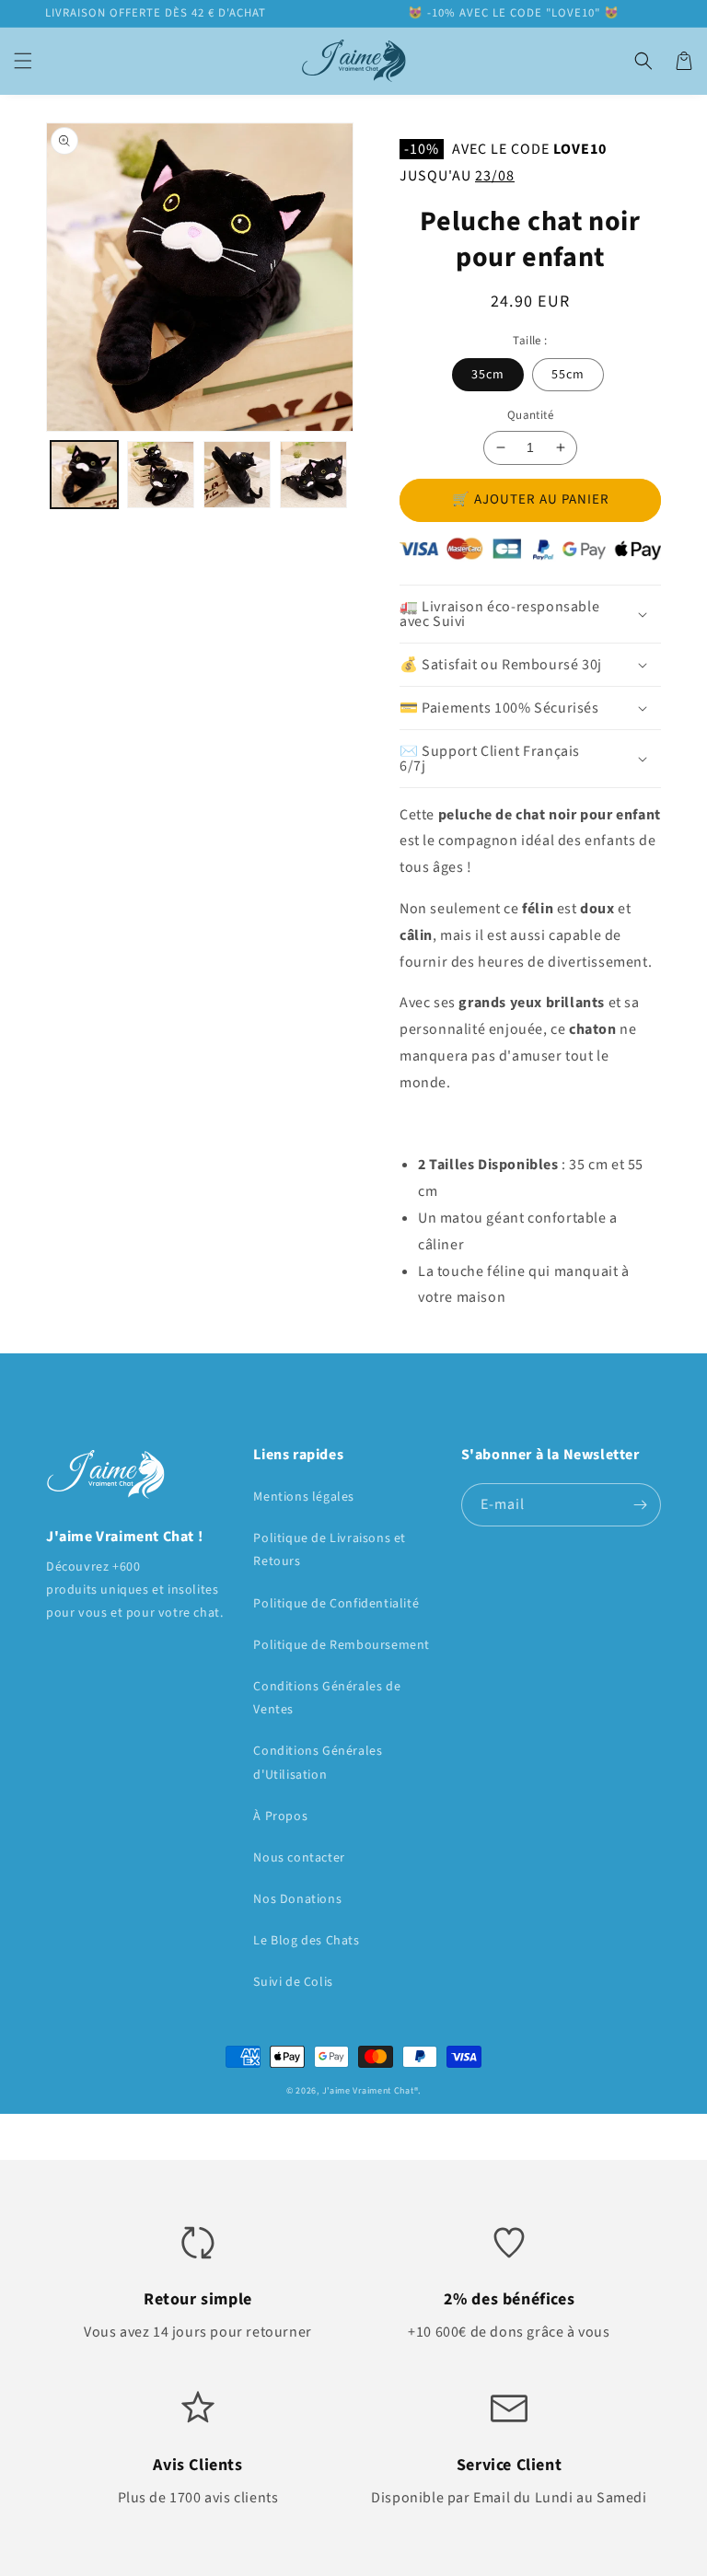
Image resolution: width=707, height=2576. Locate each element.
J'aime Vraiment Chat (368, 2091)
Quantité (530, 415)
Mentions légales (304, 1497)
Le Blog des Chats (306, 1941)
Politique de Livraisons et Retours (330, 1550)
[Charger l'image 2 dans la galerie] (161, 475)
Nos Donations (297, 1899)
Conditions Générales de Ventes (327, 1698)
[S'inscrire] (640, 1505)
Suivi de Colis (293, 1982)
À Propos (280, 1816)
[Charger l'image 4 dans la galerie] (313, 475)
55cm (568, 375)
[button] (23, 61)
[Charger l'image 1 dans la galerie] (84, 475)
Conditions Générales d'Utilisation (318, 1763)
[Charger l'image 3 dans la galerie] (237, 475)
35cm (488, 375)
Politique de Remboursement (342, 1645)
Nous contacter (299, 1858)
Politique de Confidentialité (336, 1604)
